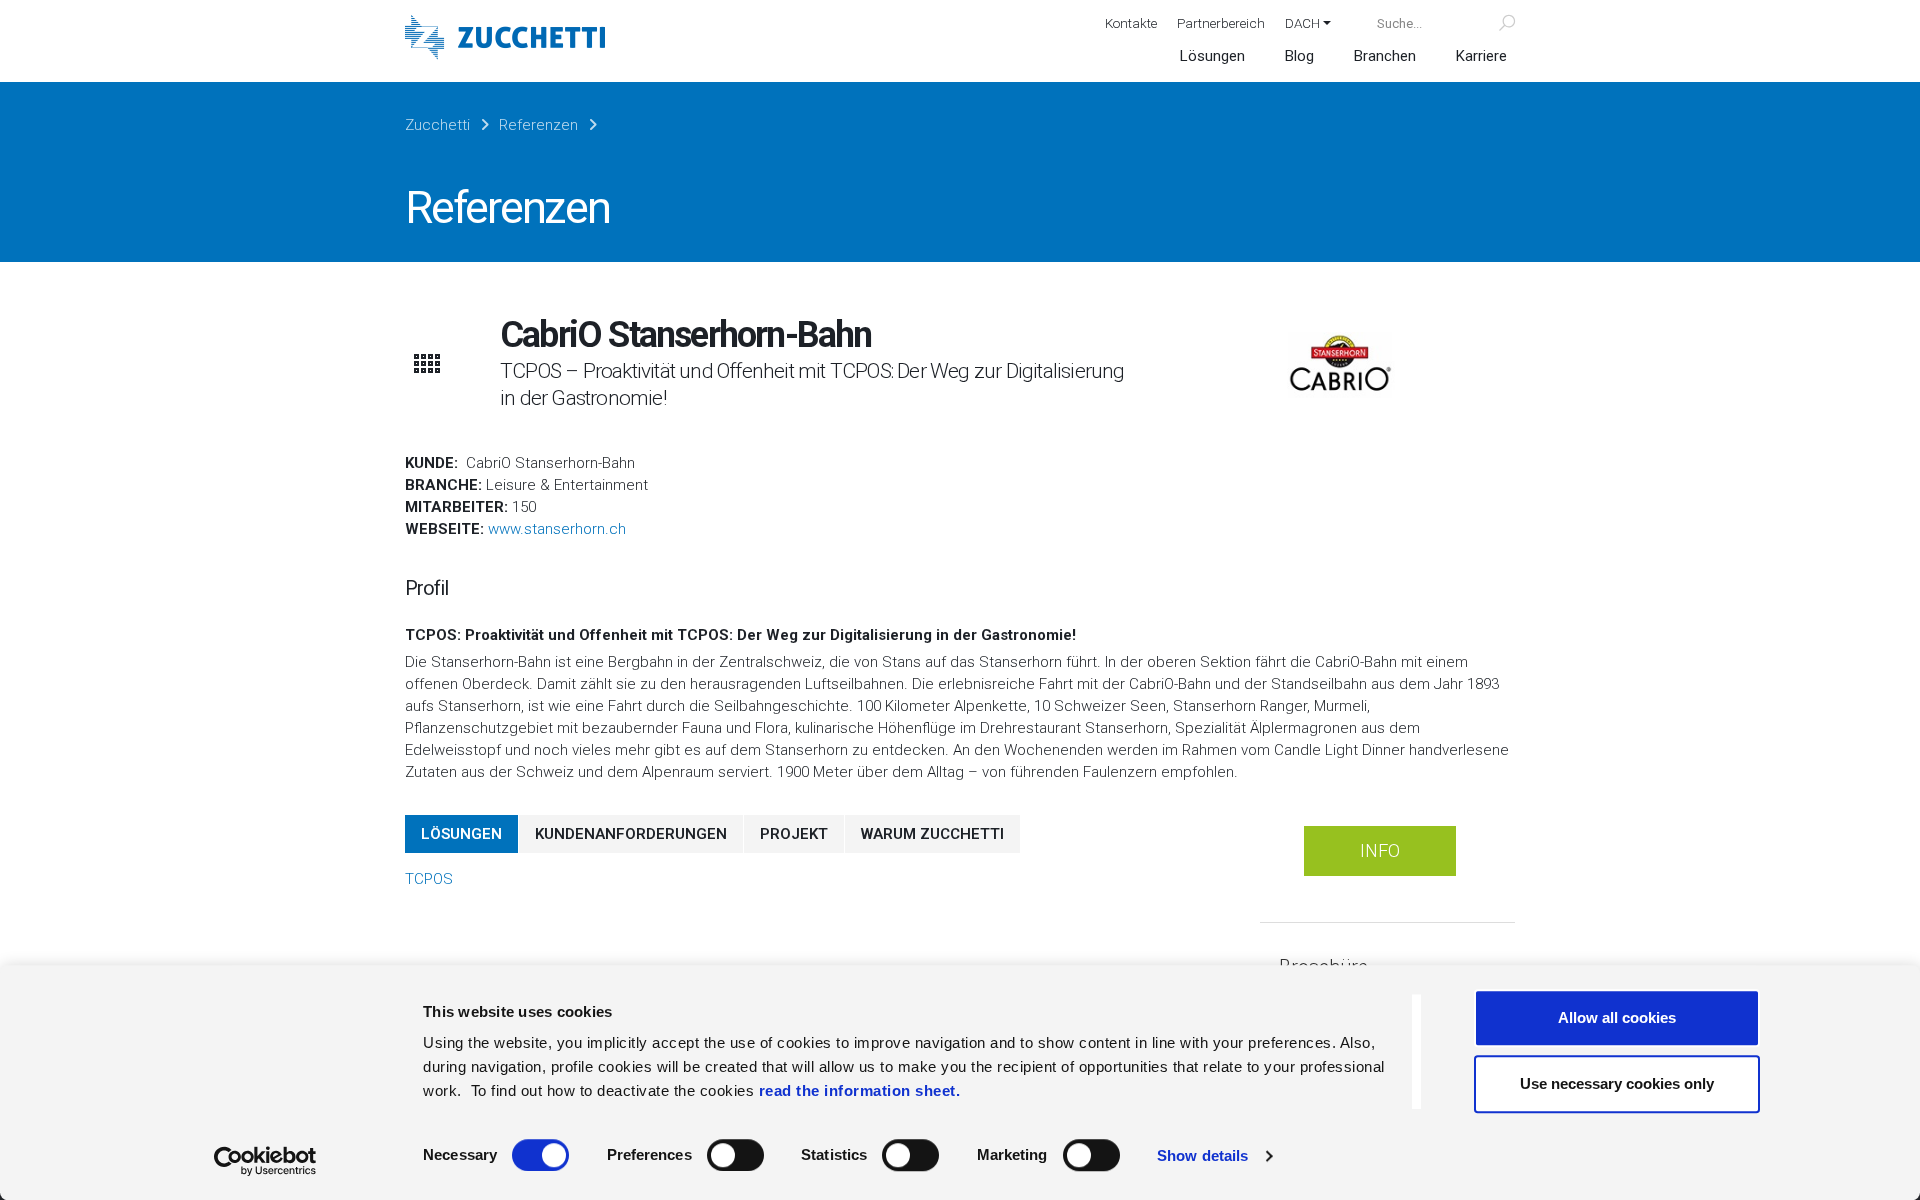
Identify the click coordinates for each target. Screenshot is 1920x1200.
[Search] (1495, 23)
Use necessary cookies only (1617, 1083)
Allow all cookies (1617, 1017)
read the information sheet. (860, 1090)
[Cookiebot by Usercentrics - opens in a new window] (265, 1161)
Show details (1202, 1155)
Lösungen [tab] (461, 834)
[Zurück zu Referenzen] (426, 363)
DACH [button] (1302, 23)
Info (1380, 850)
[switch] (735, 1155)
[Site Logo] (505, 39)
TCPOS (429, 879)
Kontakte (1131, 23)
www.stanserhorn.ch (557, 529)
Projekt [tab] (794, 834)
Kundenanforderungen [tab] (631, 834)
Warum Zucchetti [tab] (932, 834)
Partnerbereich (1221, 23)
